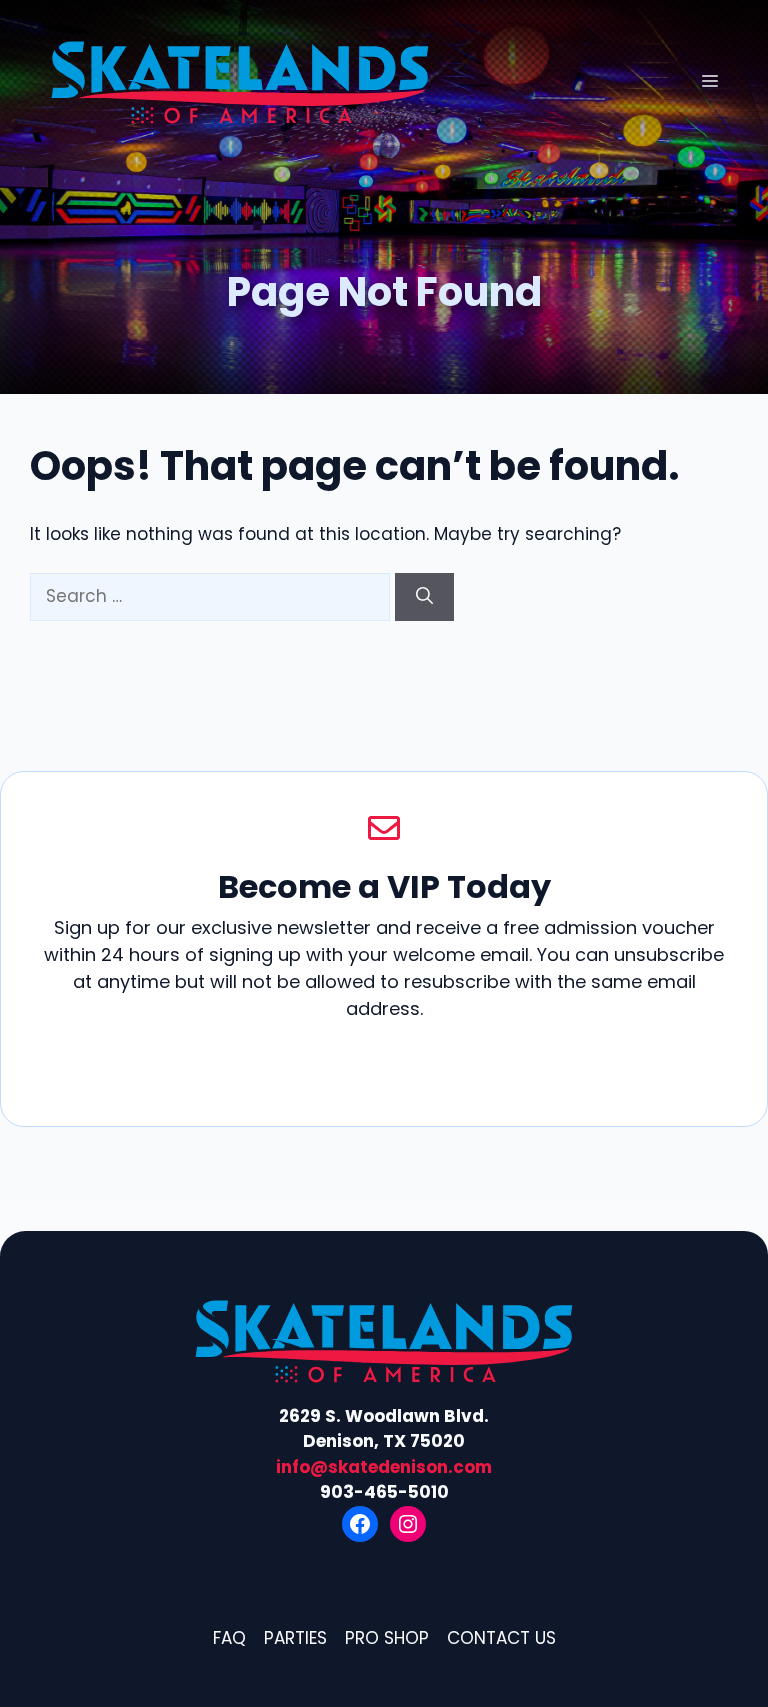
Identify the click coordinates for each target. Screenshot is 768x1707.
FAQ (229, 1638)
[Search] (424, 597)
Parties (295, 1638)
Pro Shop (387, 1638)
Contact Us (501, 1638)
